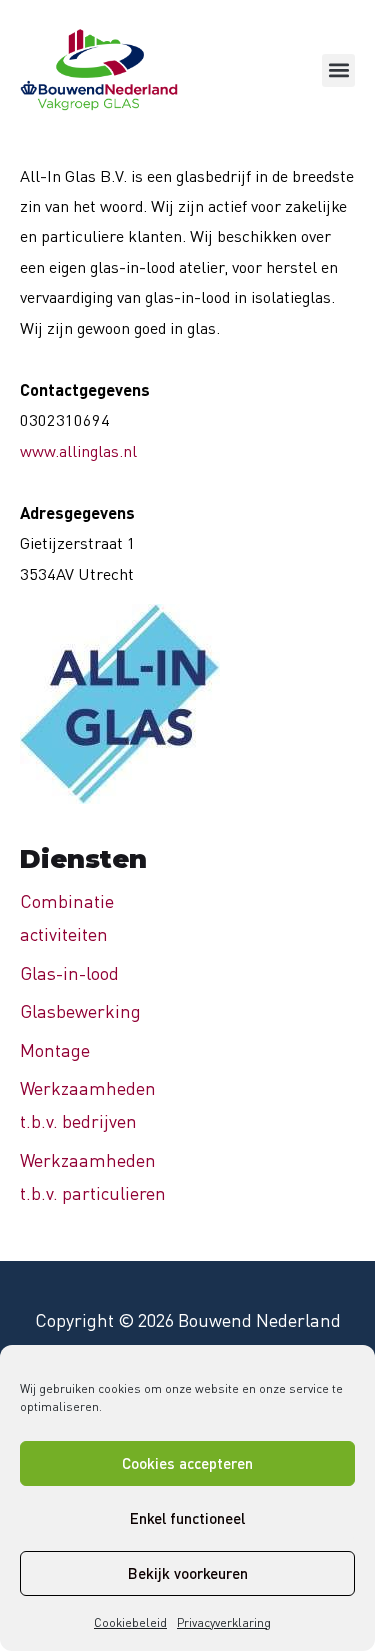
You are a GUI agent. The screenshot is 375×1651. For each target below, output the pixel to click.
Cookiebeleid (130, 1622)
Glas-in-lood (69, 973)
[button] (338, 70)
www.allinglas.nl (78, 451)
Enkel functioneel (187, 1518)
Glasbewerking (80, 1011)
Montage (55, 1050)
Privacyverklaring (224, 1622)
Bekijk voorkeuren (188, 1573)
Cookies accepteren (187, 1463)
